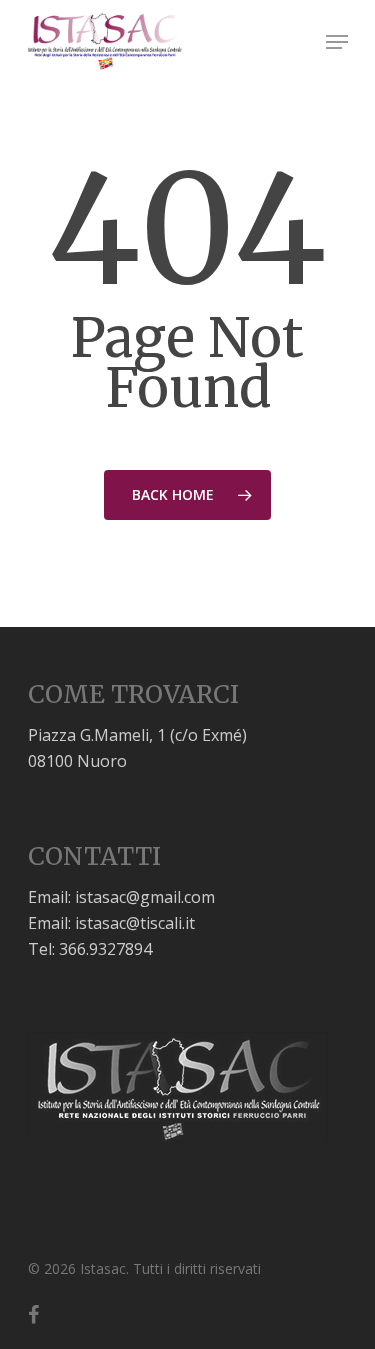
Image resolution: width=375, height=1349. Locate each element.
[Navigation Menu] (337, 42)
